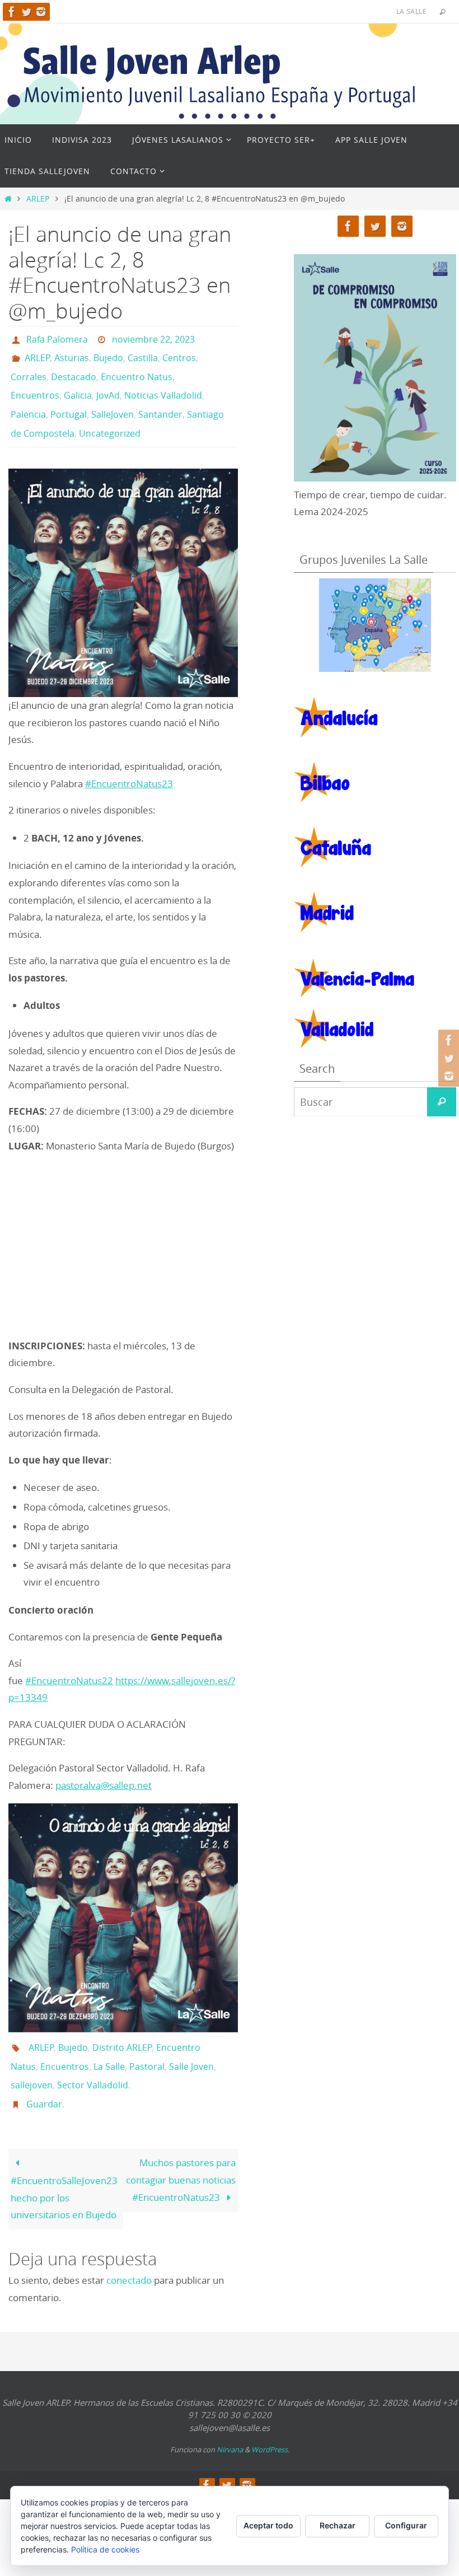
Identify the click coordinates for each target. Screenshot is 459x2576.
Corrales (29, 370)
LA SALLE (411, 11)
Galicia (78, 385)
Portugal (69, 401)
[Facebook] (12, 12)
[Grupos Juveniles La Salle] (375, 625)
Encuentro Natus (137, 370)
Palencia (28, 401)
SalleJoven (113, 401)
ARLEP (38, 199)
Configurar (406, 2525)
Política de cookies (105, 2549)
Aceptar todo (268, 2525)
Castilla (143, 354)
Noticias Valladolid (163, 385)
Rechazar (338, 2525)
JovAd (108, 385)
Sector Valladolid (93, 2059)
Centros (179, 354)
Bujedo (108, 354)
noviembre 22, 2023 (153, 338)
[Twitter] (26, 12)
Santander (160, 401)
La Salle (109, 2044)
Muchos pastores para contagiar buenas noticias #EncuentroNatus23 (181, 2149)
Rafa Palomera (57, 338)
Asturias (72, 354)
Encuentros (35, 385)
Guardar (44, 2075)
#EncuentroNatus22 (69, 1661)
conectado (129, 2249)
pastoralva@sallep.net (104, 1766)
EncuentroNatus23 (132, 765)
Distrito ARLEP (122, 2028)
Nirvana (230, 2418)
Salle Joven (191, 2044)
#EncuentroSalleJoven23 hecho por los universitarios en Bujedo (64, 2166)
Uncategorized (110, 417)
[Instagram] (41, 12)
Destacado (74, 370)
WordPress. (270, 2418)
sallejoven (32, 2059)
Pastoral (147, 2044)
